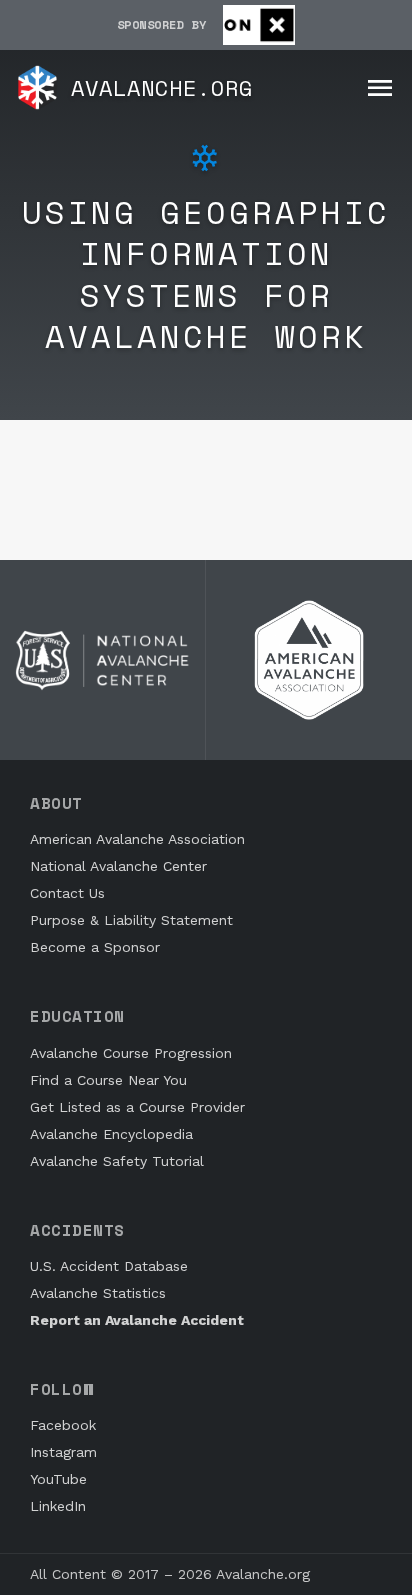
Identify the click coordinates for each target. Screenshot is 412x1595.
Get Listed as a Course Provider (137, 1107)
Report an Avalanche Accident (137, 1320)
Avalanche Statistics (98, 1293)
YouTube (58, 1479)
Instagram (63, 1452)
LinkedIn (58, 1506)
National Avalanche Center (118, 866)
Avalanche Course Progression (131, 1053)
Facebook (63, 1425)
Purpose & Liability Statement (131, 920)
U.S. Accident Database (109, 1266)
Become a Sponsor (95, 947)
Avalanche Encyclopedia (111, 1134)
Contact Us (67, 893)
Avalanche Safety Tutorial (117, 1161)
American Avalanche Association (137, 839)
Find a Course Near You (108, 1080)
